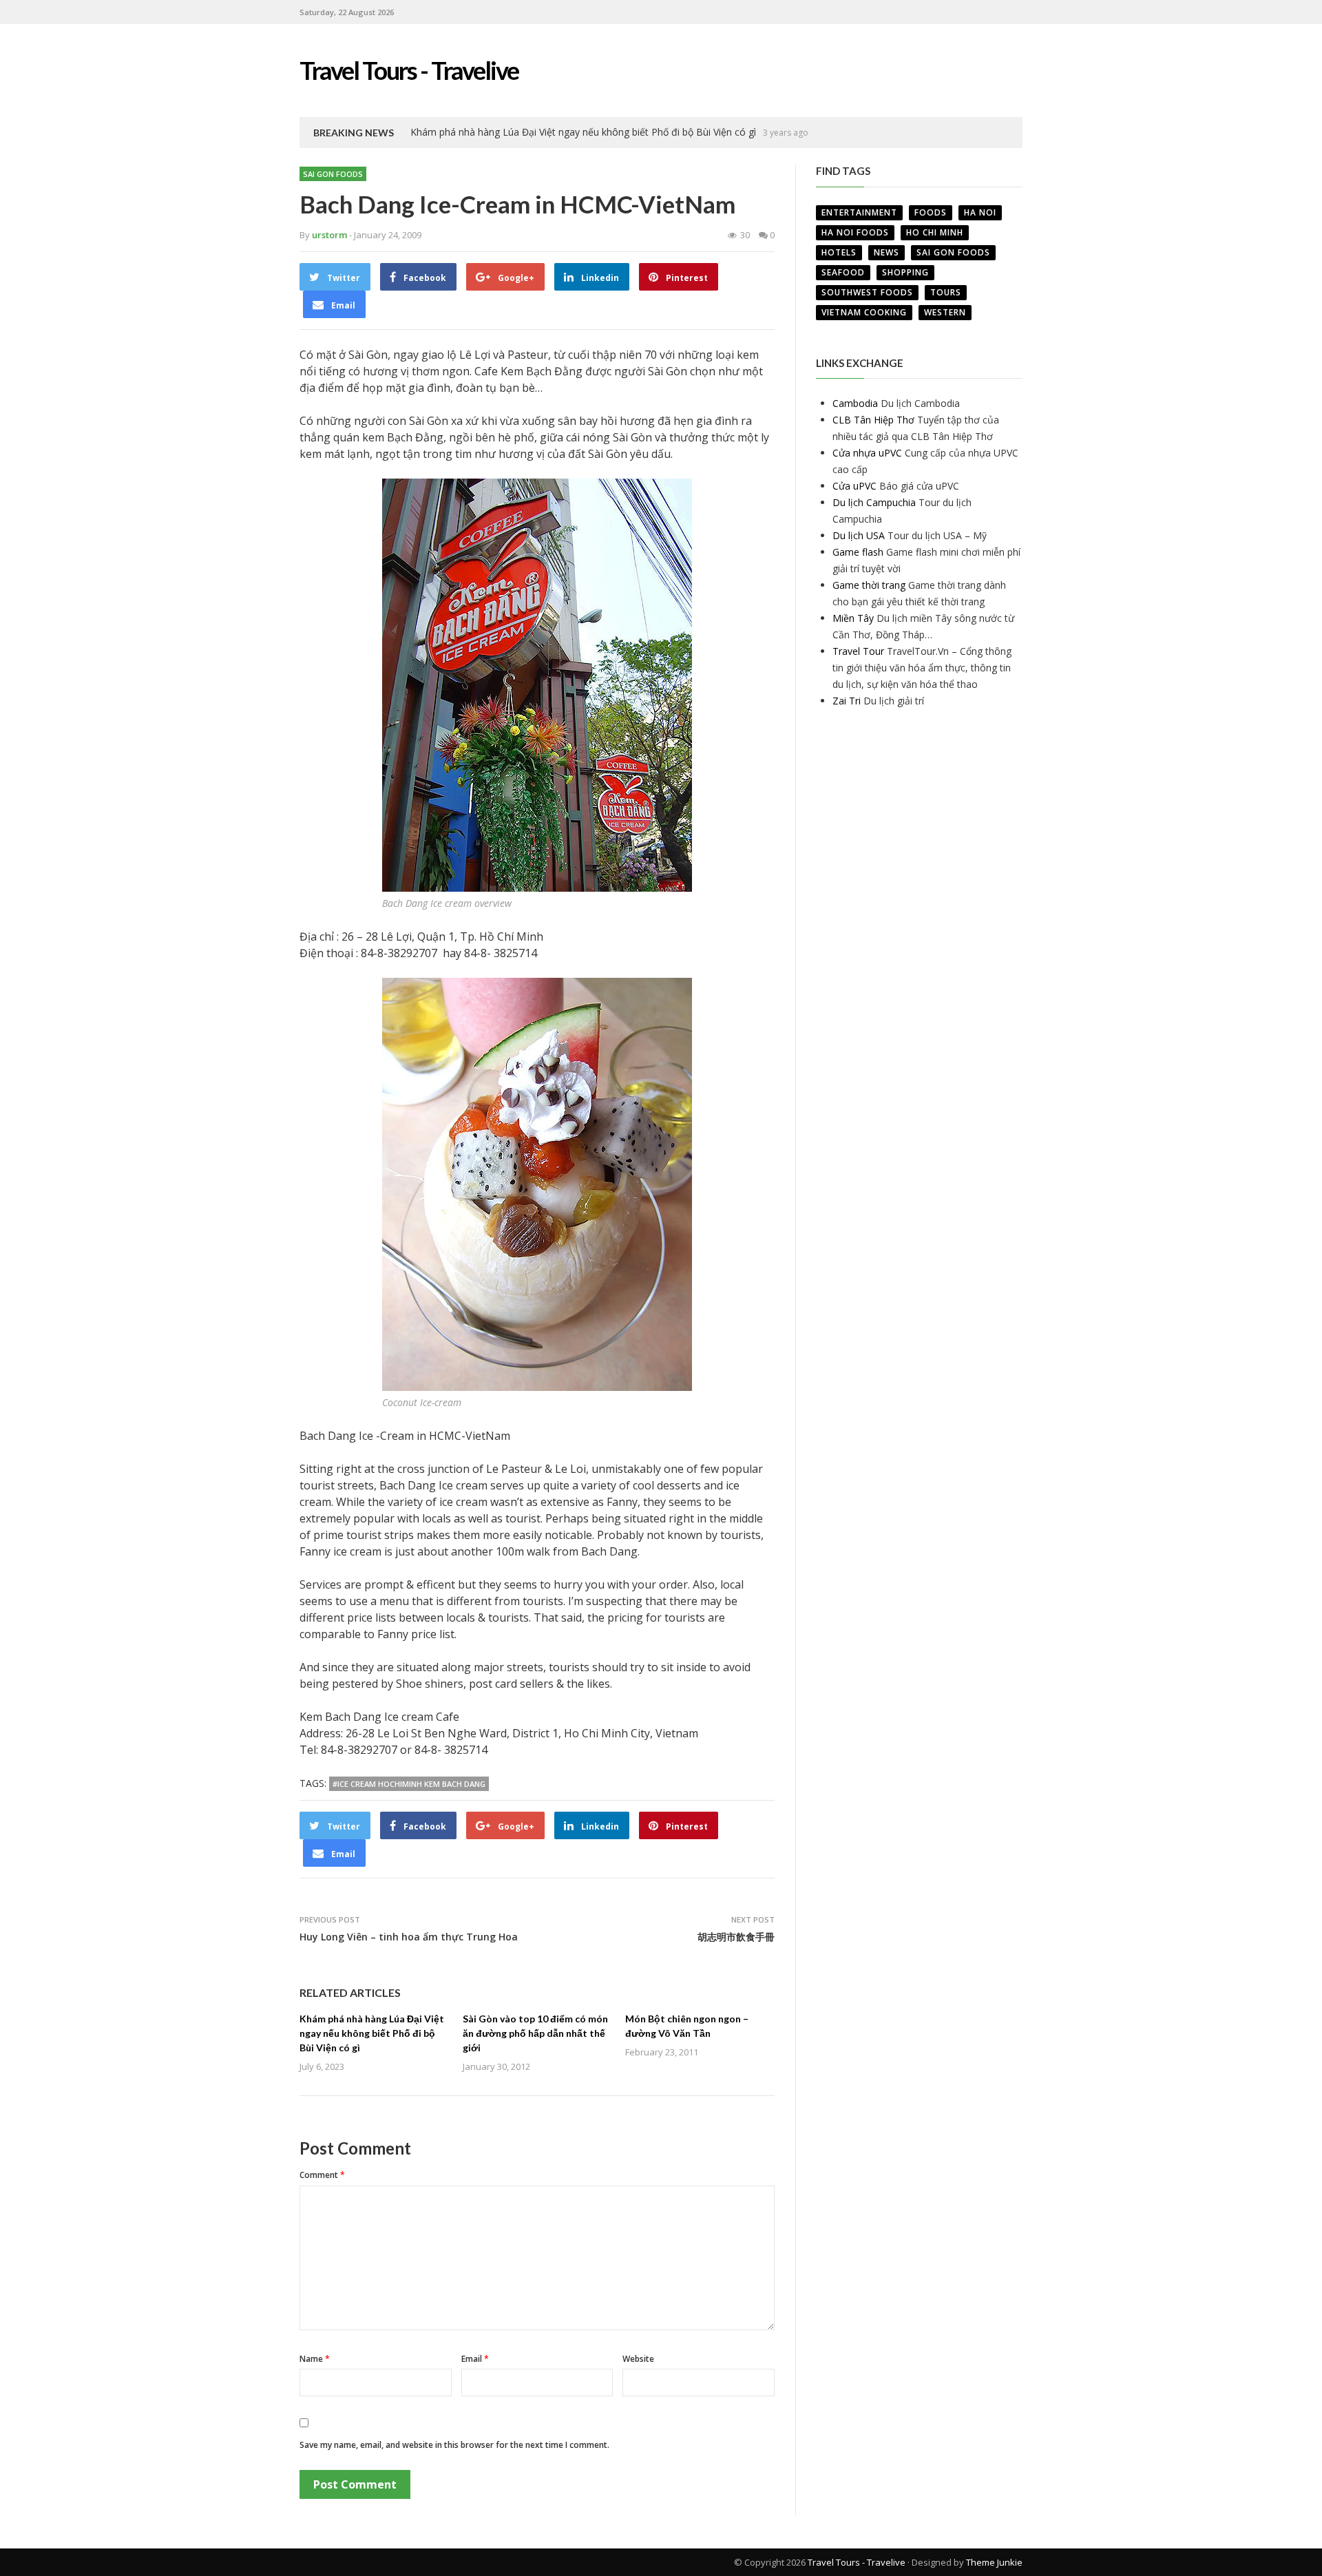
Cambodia (855, 403)
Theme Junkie (994, 2562)
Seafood (843, 272)
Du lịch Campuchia (874, 502)
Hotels (839, 252)
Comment (322, 2175)
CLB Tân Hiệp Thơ (873, 420)
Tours (946, 292)
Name (315, 2359)
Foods (931, 212)
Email (475, 2359)
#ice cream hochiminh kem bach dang (409, 1784)
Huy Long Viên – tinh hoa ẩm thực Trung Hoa (409, 1937)
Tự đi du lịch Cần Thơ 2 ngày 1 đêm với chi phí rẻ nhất (531, 132)
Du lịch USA (859, 535)
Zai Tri (847, 701)
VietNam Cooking (864, 312)
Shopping (905, 272)
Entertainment (859, 212)
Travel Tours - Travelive (857, 2562)
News (886, 252)
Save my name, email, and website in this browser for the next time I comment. (454, 2445)
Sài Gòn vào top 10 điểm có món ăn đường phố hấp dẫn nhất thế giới (535, 2033)
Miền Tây (853, 618)
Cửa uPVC (854, 486)
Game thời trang (869, 585)
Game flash (858, 552)
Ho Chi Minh (935, 232)
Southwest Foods (867, 292)
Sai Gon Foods (333, 174)
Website (638, 2359)
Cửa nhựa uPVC (867, 453)
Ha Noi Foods (855, 232)
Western (945, 312)
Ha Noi (980, 212)
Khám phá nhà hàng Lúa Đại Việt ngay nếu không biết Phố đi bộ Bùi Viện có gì (372, 2033)
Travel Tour (858, 651)
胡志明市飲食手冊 (736, 1937)
